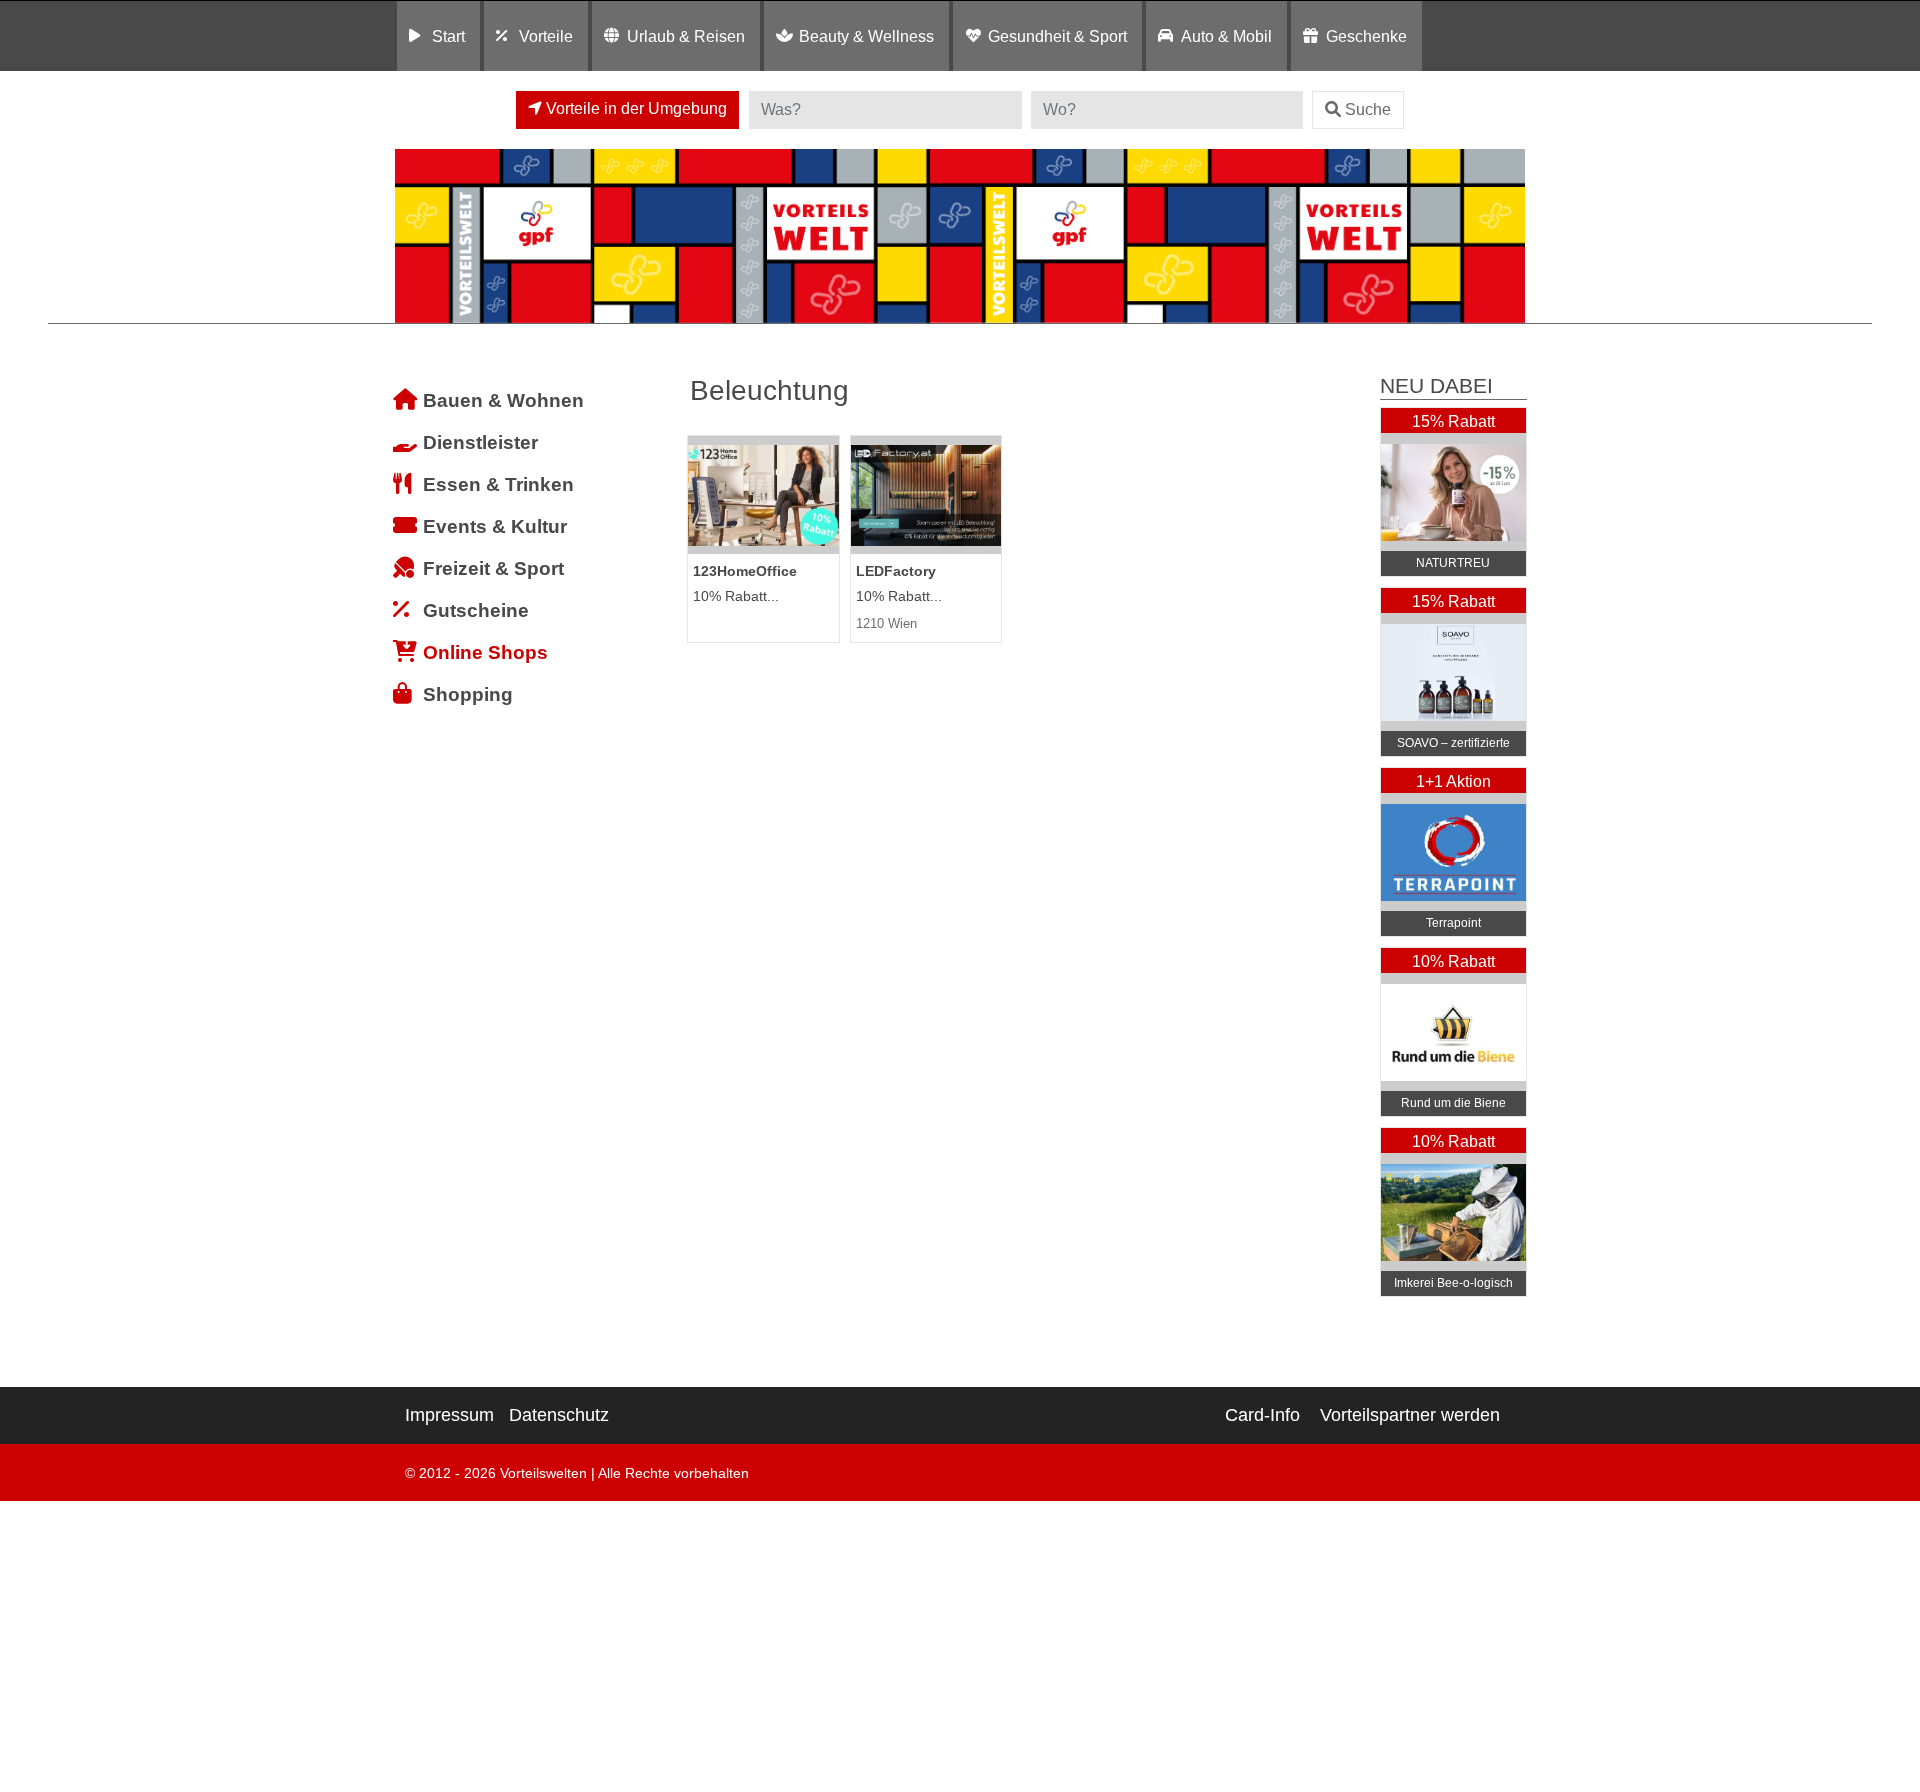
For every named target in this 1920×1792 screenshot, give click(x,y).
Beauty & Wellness (866, 36)
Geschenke (1366, 36)
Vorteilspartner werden (1410, 1415)
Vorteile (546, 36)
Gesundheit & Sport (1057, 36)
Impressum (449, 1415)
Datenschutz (559, 1415)
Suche (1368, 109)
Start (448, 36)
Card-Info (1262, 1415)
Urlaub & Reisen (686, 36)
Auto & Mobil (1226, 36)
